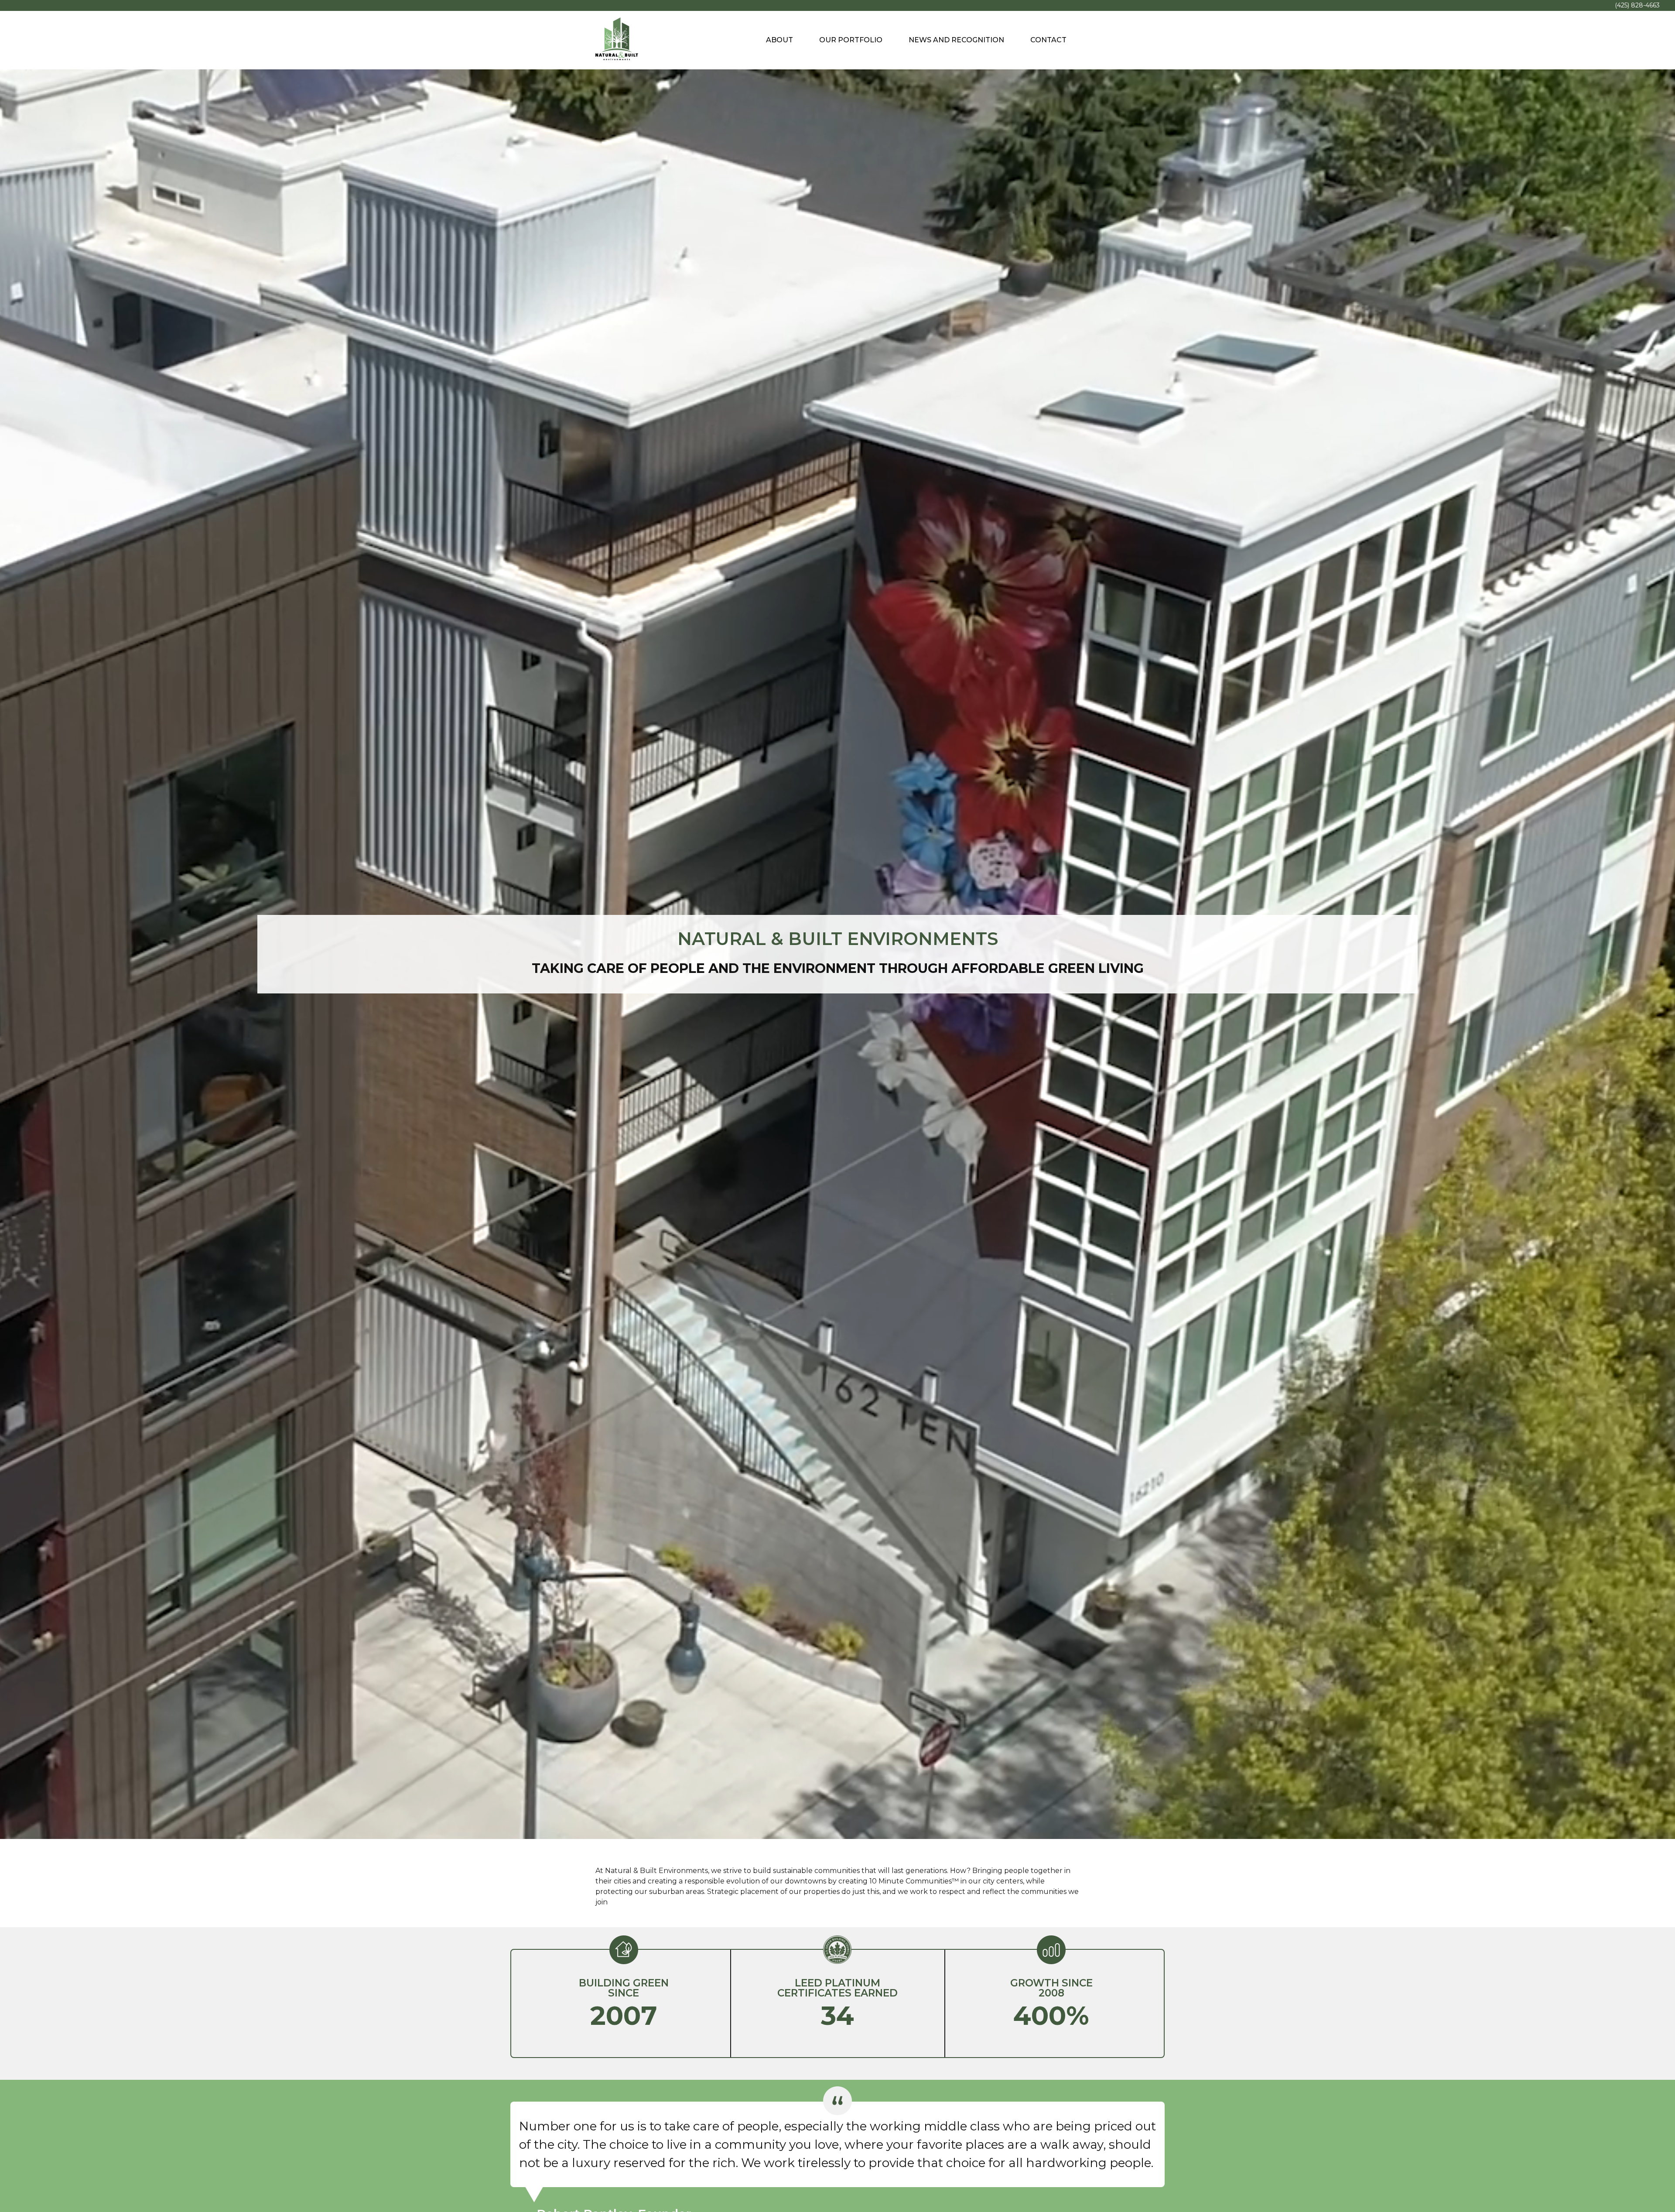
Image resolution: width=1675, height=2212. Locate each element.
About (779, 40)
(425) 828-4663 (1637, 5)
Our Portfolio (851, 40)
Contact (1048, 40)
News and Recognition (956, 40)
